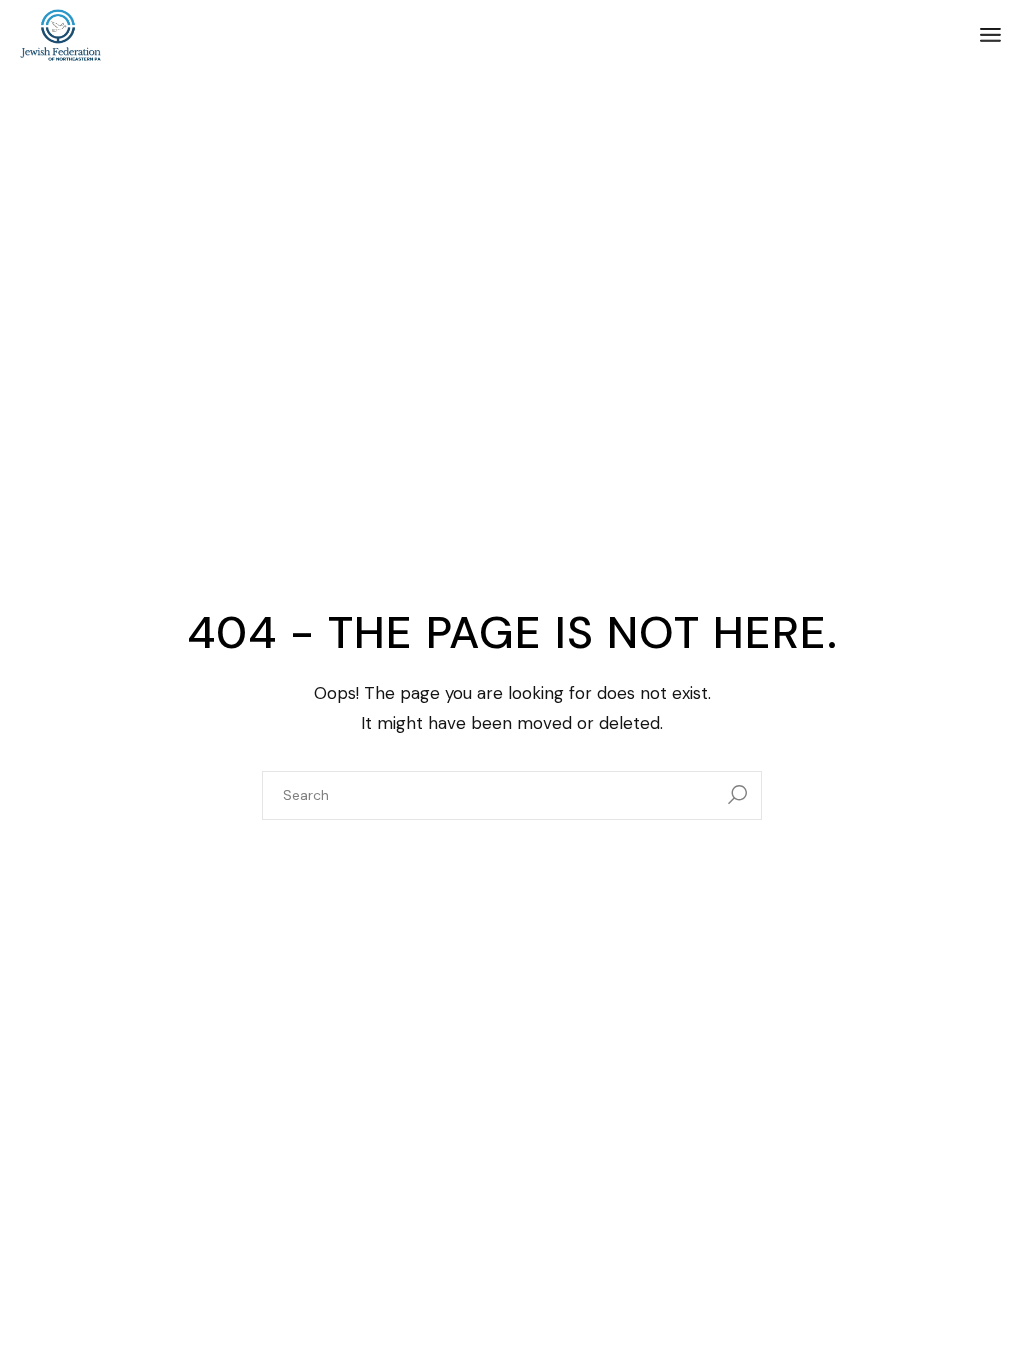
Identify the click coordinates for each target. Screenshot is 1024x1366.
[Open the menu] (990, 35)
